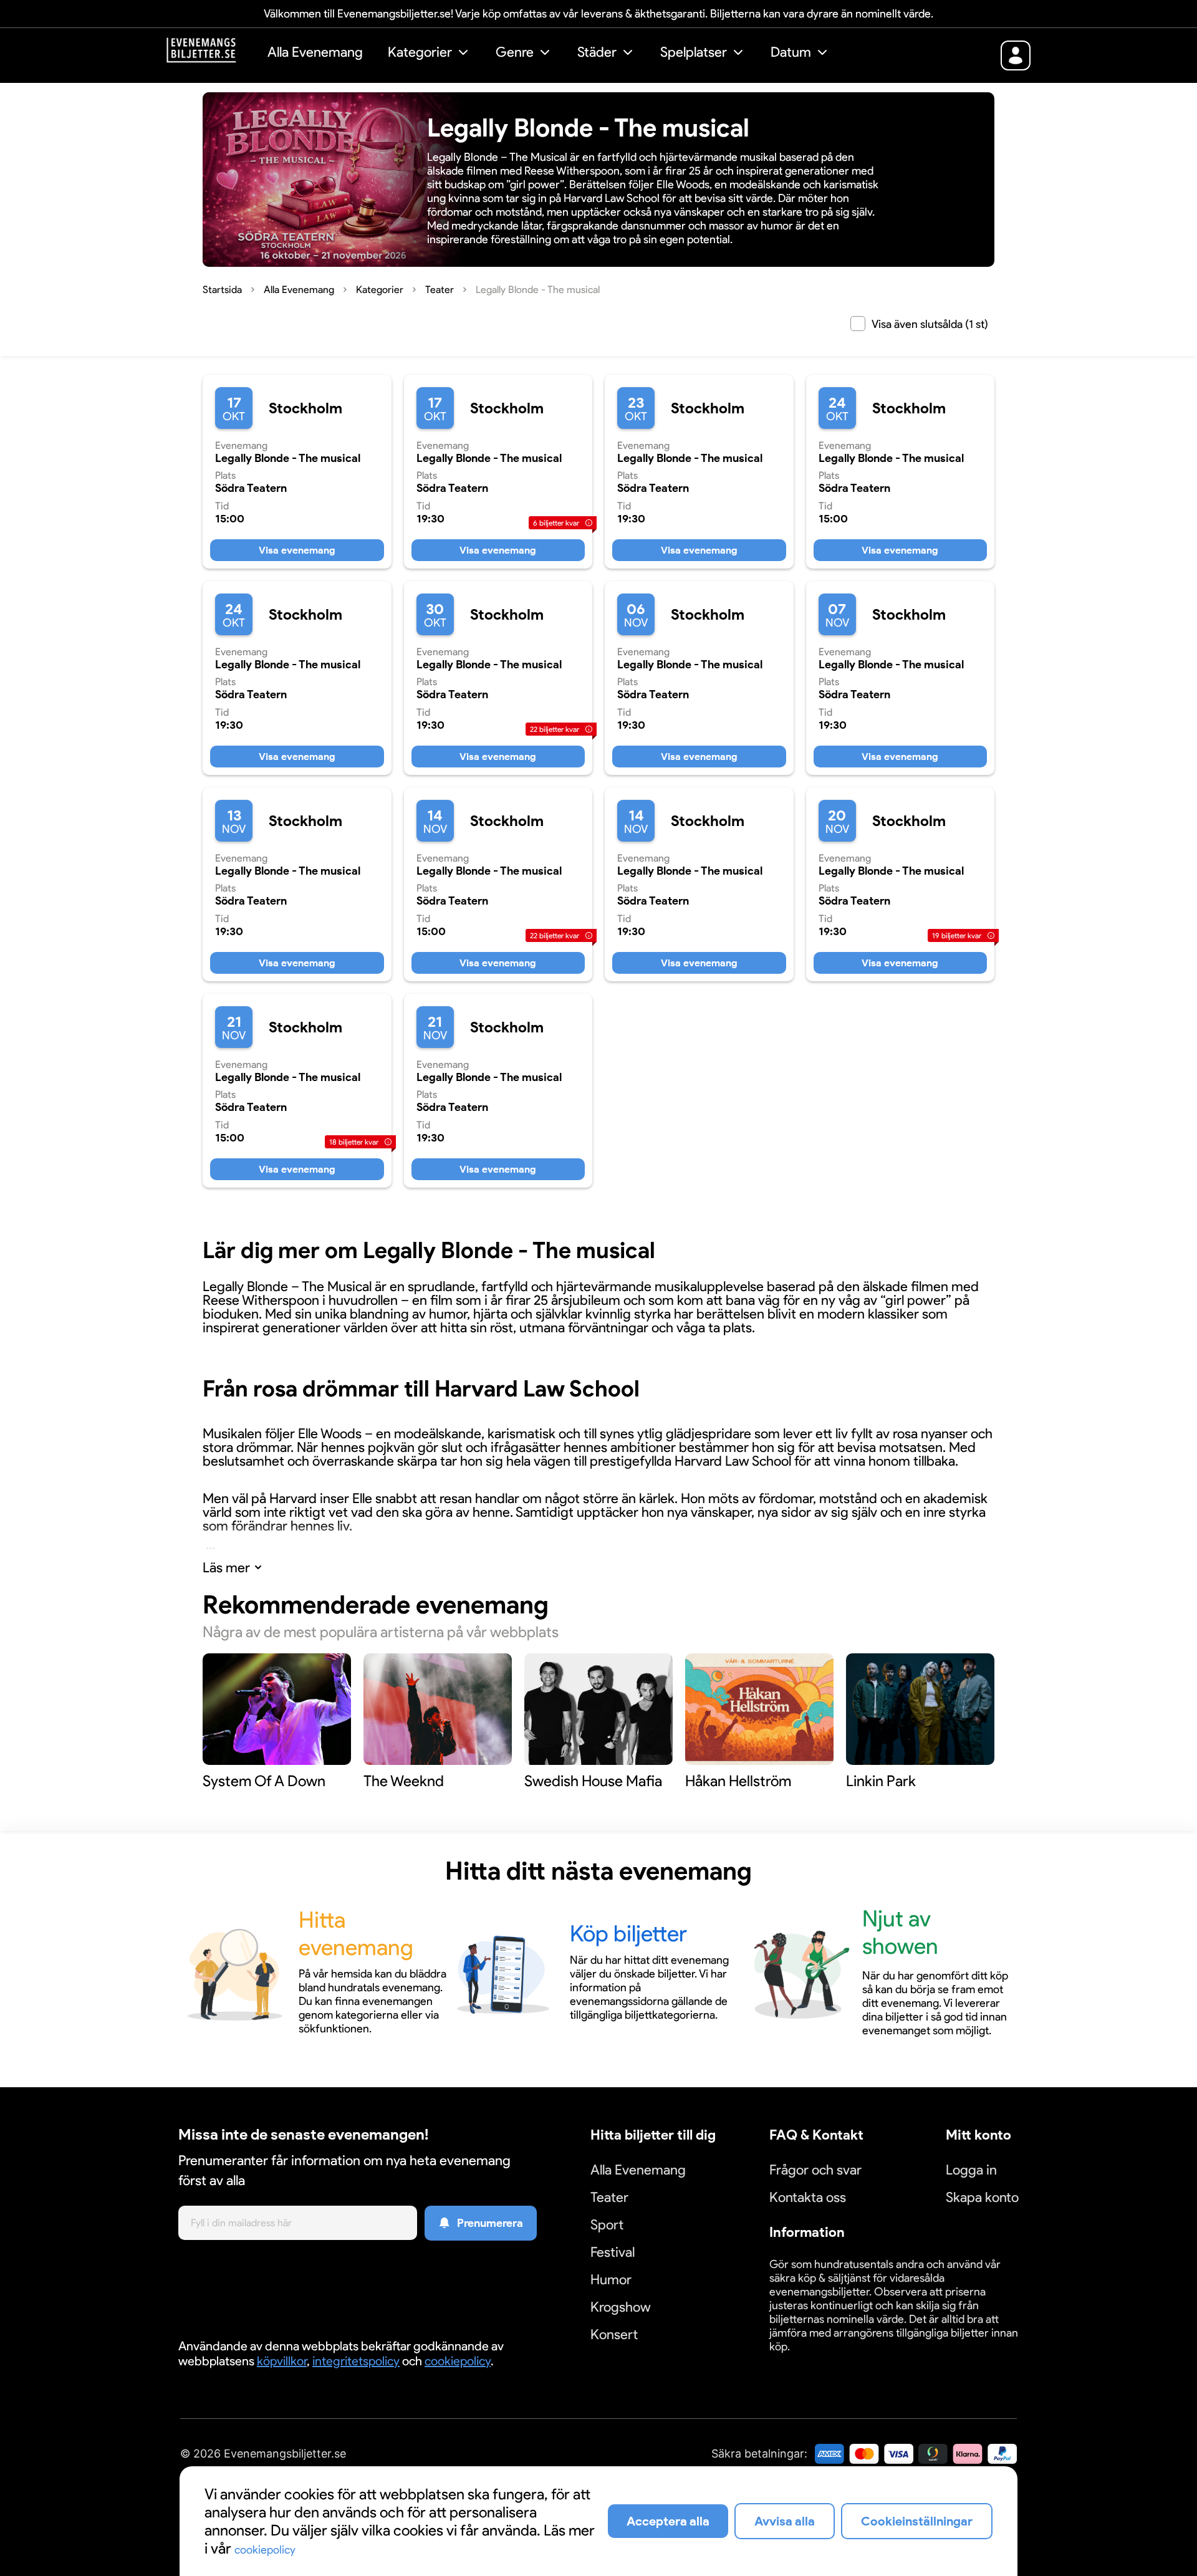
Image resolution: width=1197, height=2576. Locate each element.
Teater (609, 2197)
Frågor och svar (815, 2170)
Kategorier (420, 52)
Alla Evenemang (315, 52)
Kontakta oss (808, 2197)
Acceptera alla (668, 2521)
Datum (791, 52)
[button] (429, 54)
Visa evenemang (297, 550)
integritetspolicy (356, 2361)
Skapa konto (982, 2197)
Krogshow (621, 2307)
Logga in (971, 2170)
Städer (597, 52)
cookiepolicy (458, 2361)
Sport (607, 2225)
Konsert (614, 2334)
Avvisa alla (785, 2521)
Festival (613, 2252)
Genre (515, 52)
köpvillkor (282, 2361)
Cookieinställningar (808, 2361)
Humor (611, 2280)
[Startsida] (211, 54)
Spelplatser (694, 52)
